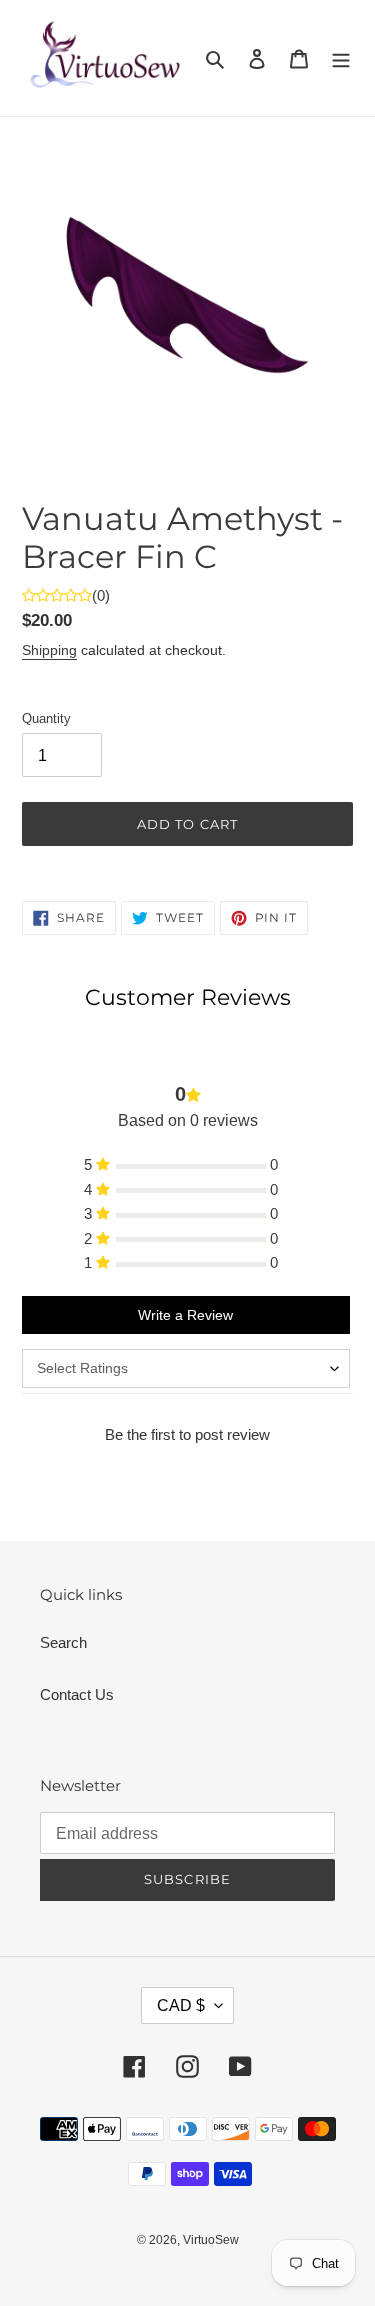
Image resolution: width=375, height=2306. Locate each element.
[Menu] (341, 58)
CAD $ (181, 2005)
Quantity (46, 718)
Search (63, 1642)
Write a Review (185, 1315)
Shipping (49, 650)
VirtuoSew (211, 2240)
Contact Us (77, 1694)
